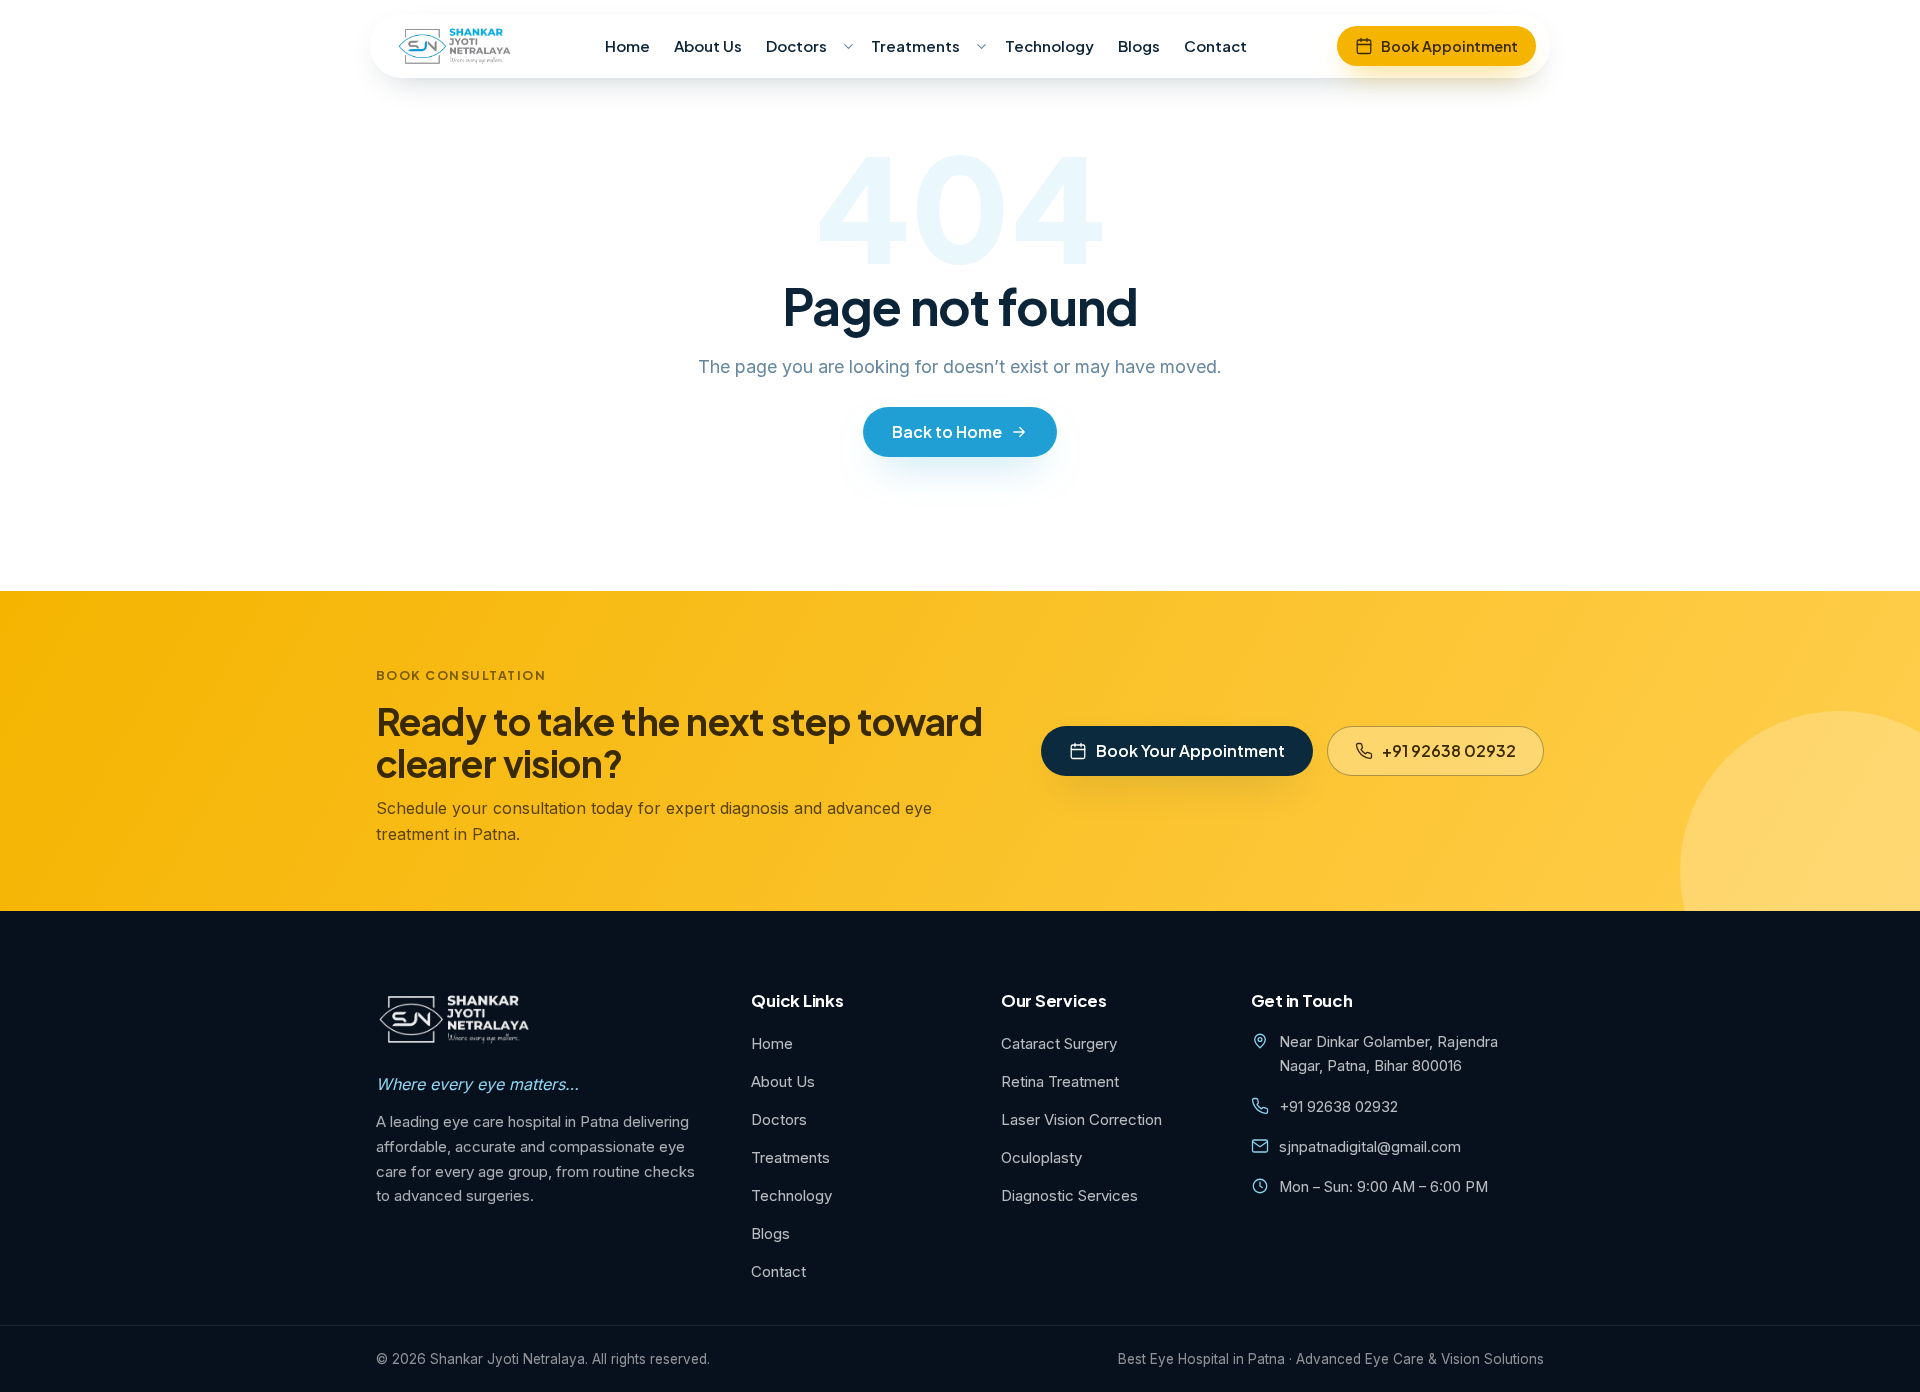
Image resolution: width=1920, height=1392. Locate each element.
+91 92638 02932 (1449, 750)
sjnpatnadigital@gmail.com (1370, 1147)
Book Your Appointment (1190, 750)
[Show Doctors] (848, 46)
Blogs (1139, 45)
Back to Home (947, 431)
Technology (1049, 45)
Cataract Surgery (1059, 1043)
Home (627, 45)
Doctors (796, 45)
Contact (1215, 45)
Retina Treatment (1060, 1081)
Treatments (915, 45)
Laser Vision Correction (1081, 1119)
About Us (708, 45)
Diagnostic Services (1069, 1195)
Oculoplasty (1041, 1157)
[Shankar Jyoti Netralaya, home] (455, 46)
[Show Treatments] (981, 46)
